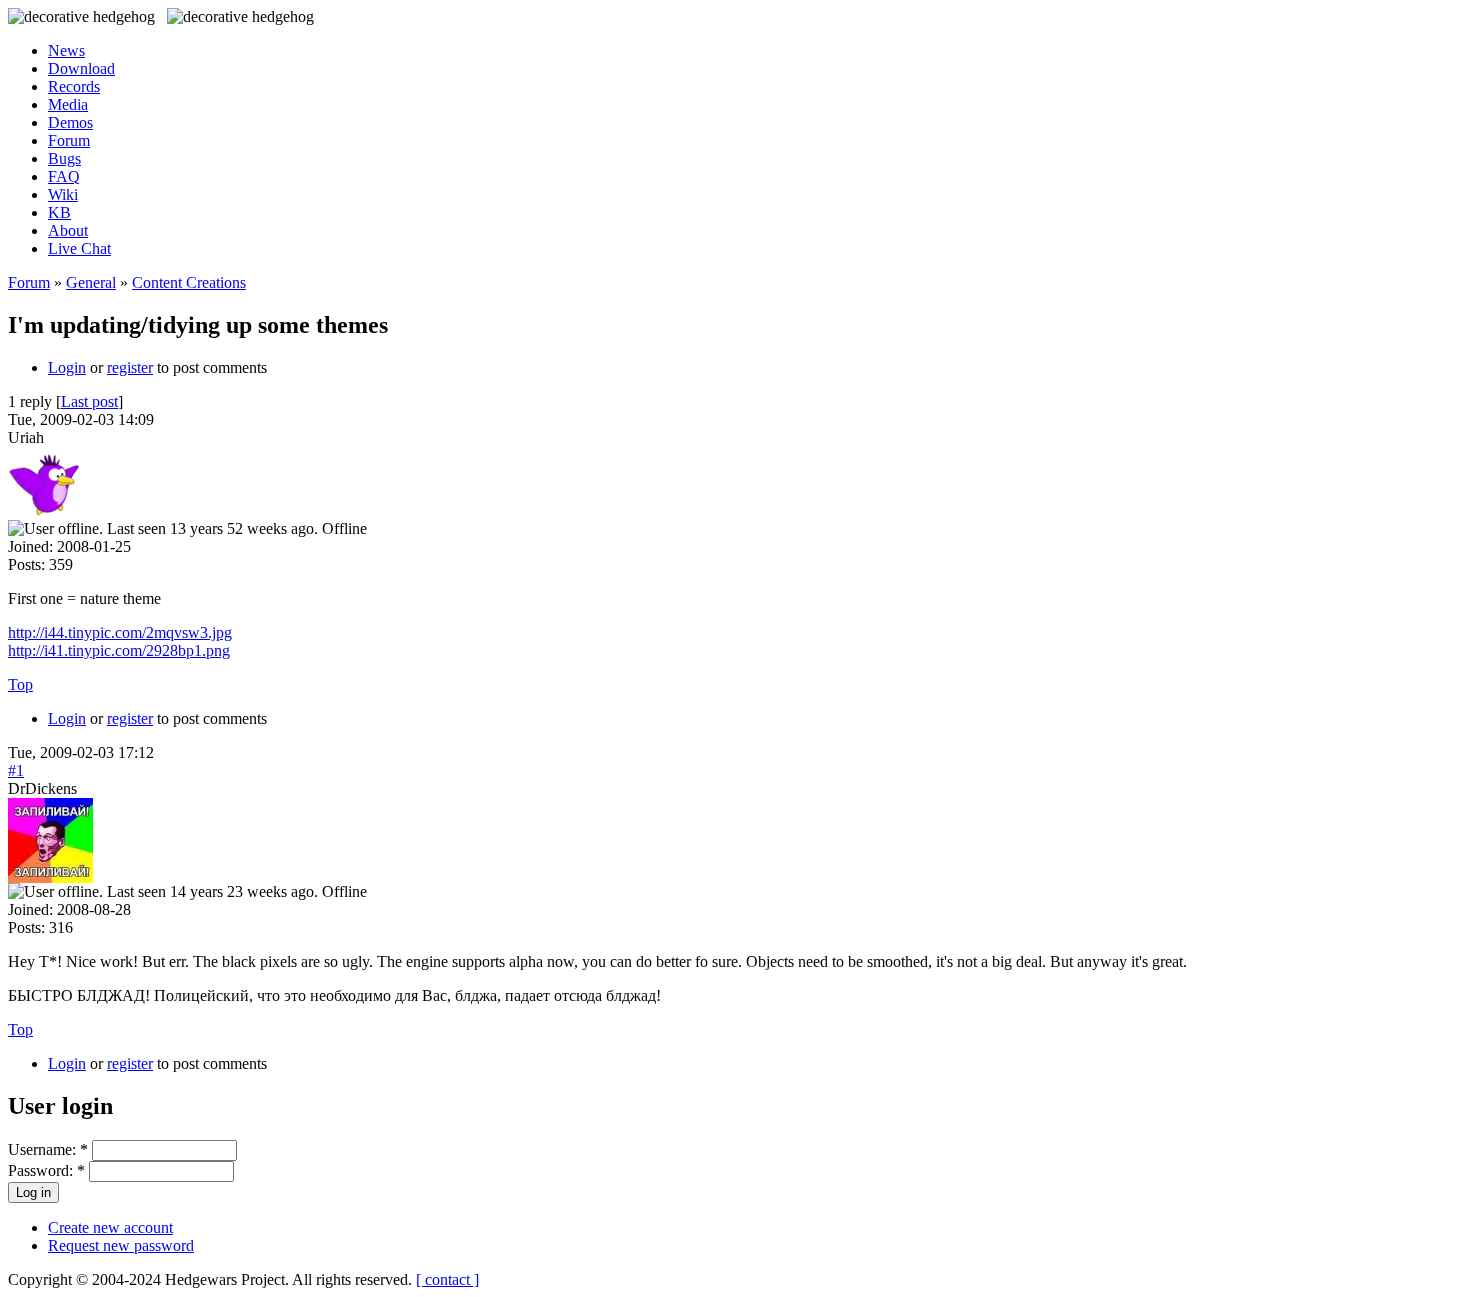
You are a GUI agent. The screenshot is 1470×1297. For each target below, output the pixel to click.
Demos (70, 122)
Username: (48, 1149)
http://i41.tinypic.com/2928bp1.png (119, 650)
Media (68, 104)
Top (20, 684)
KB (59, 212)
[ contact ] (447, 1279)
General (91, 282)
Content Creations (189, 282)
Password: (46, 1170)
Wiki (63, 194)
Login (67, 367)
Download (81, 68)
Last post (89, 401)
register (130, 367)
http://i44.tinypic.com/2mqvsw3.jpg (120, 632)
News (66, 50)
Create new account (110, 1227)
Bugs (64, 158)
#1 (16, 770)
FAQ (64, 176)
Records (74, 86)
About (68, 230)
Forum (69, 140)
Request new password (121, 1245)
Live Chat (79, 248)
